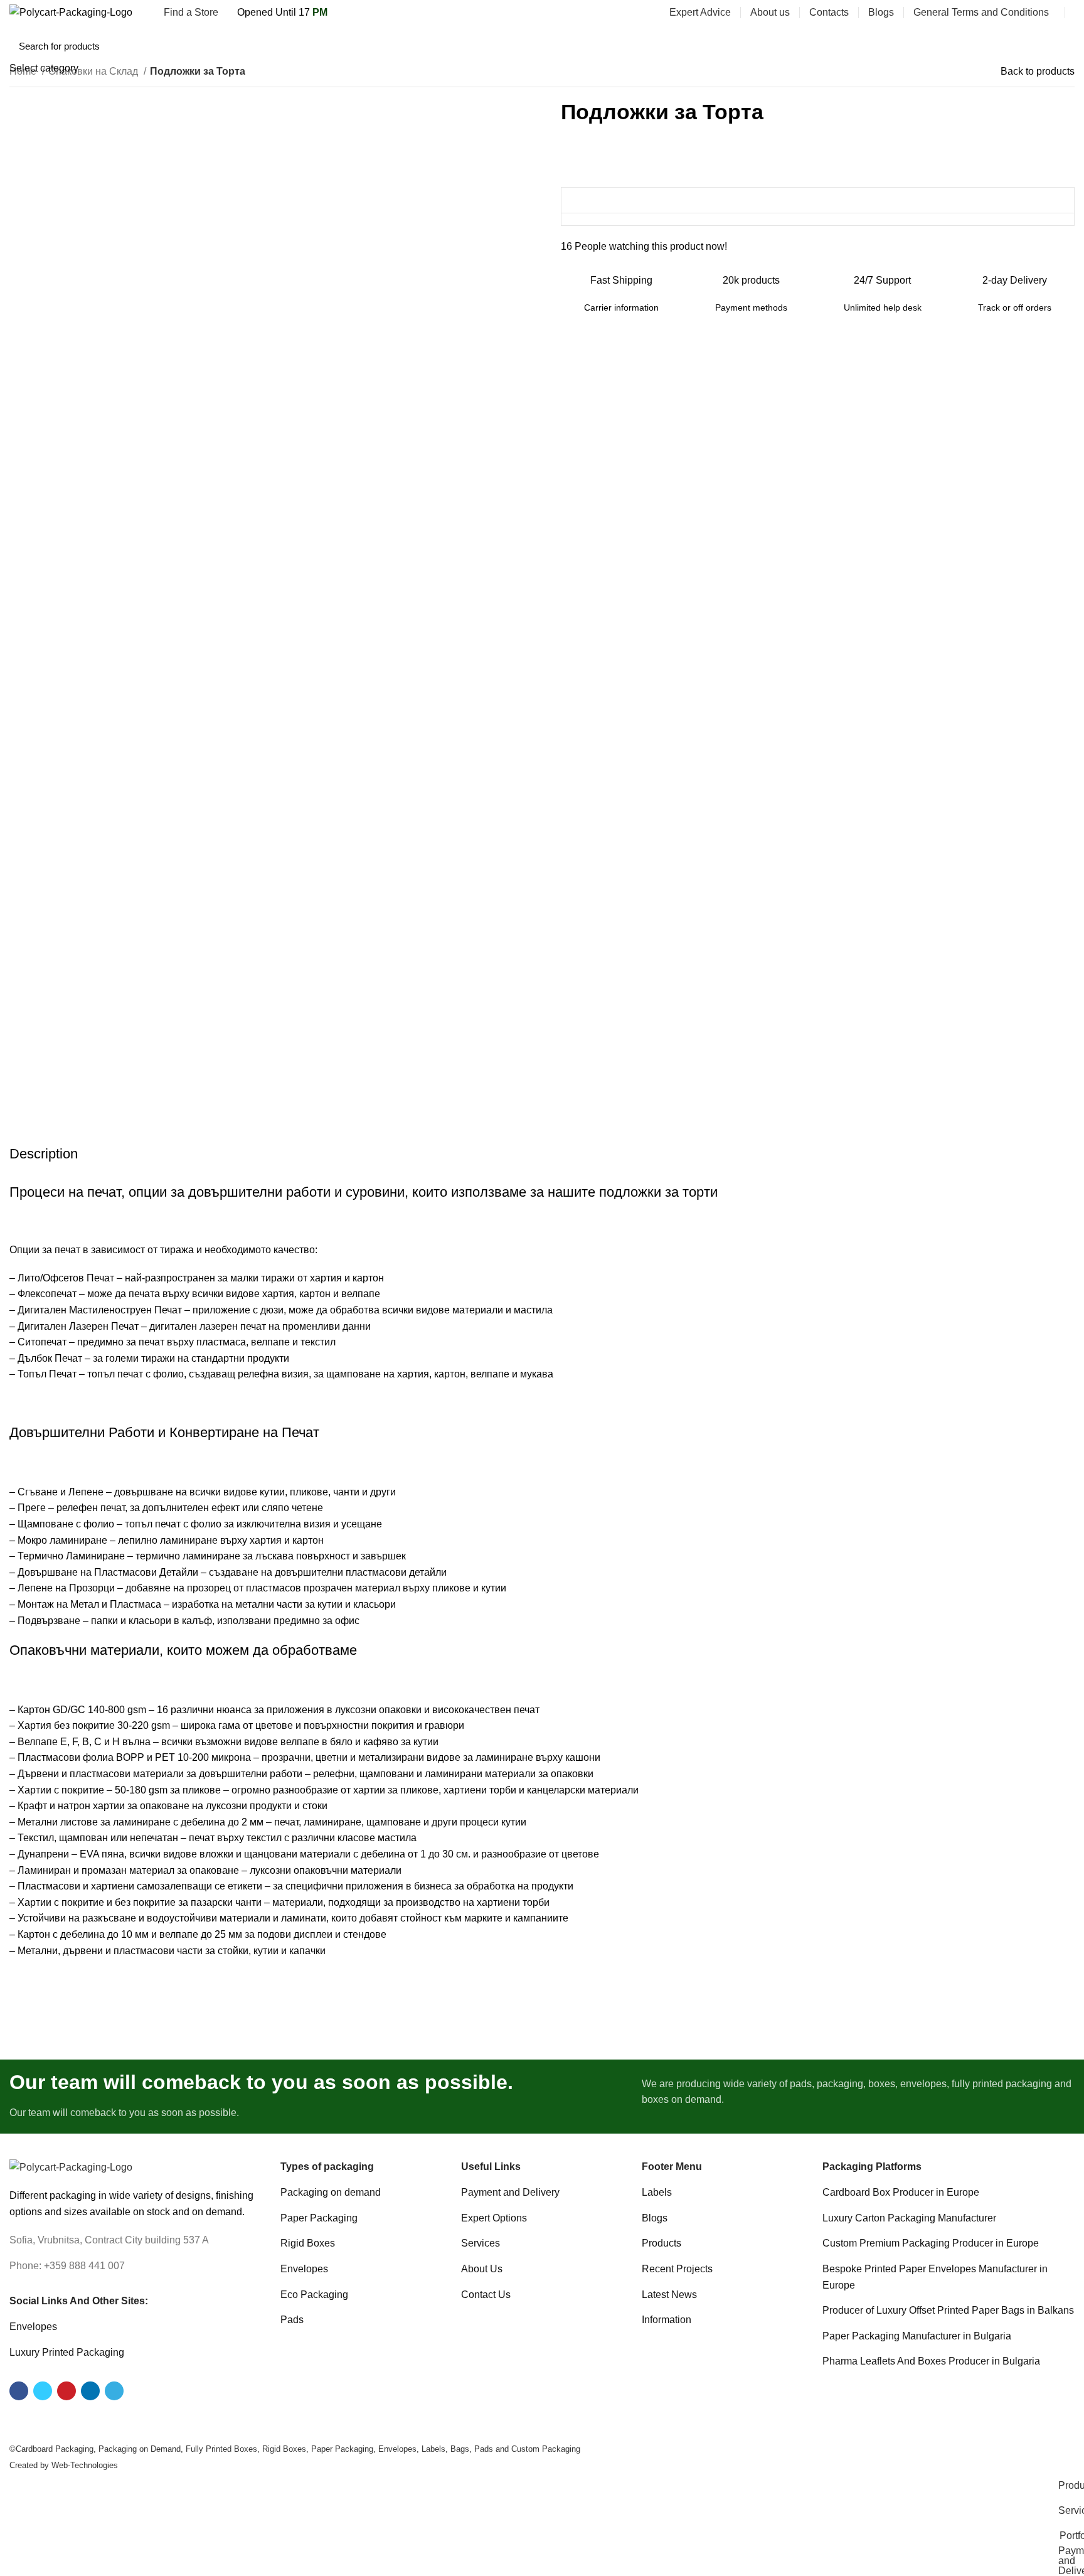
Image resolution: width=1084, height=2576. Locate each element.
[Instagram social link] (1012, 40)
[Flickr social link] (1055, 40)
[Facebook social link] (983, 40)
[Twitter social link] (997, 40)
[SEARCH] (940, 40)
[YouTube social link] (1026, 40)
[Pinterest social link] (1040, 40)
